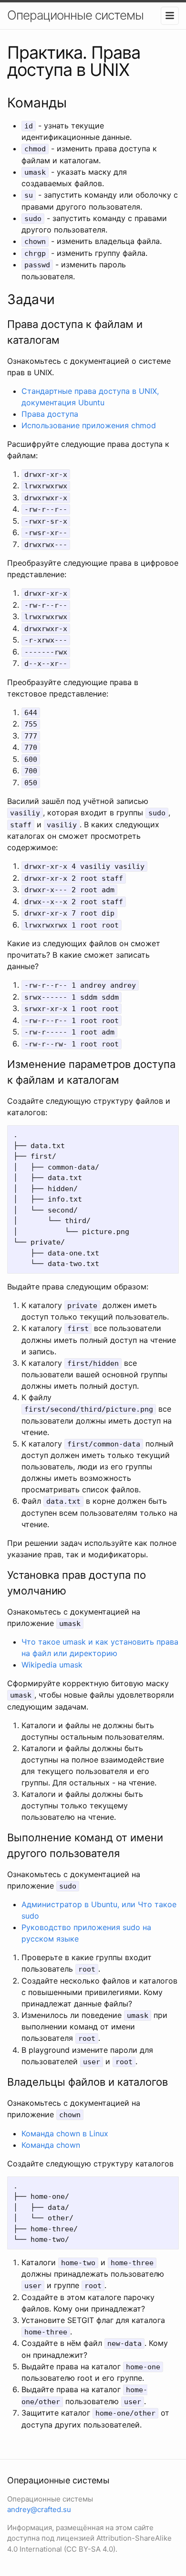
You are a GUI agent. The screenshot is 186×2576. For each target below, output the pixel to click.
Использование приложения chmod (89, 425)
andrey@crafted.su (39, 2509)
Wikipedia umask (52, 1665)
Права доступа (50, 414)
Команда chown (51, 2145)
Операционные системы (75, 15)
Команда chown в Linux (65, 2133)
